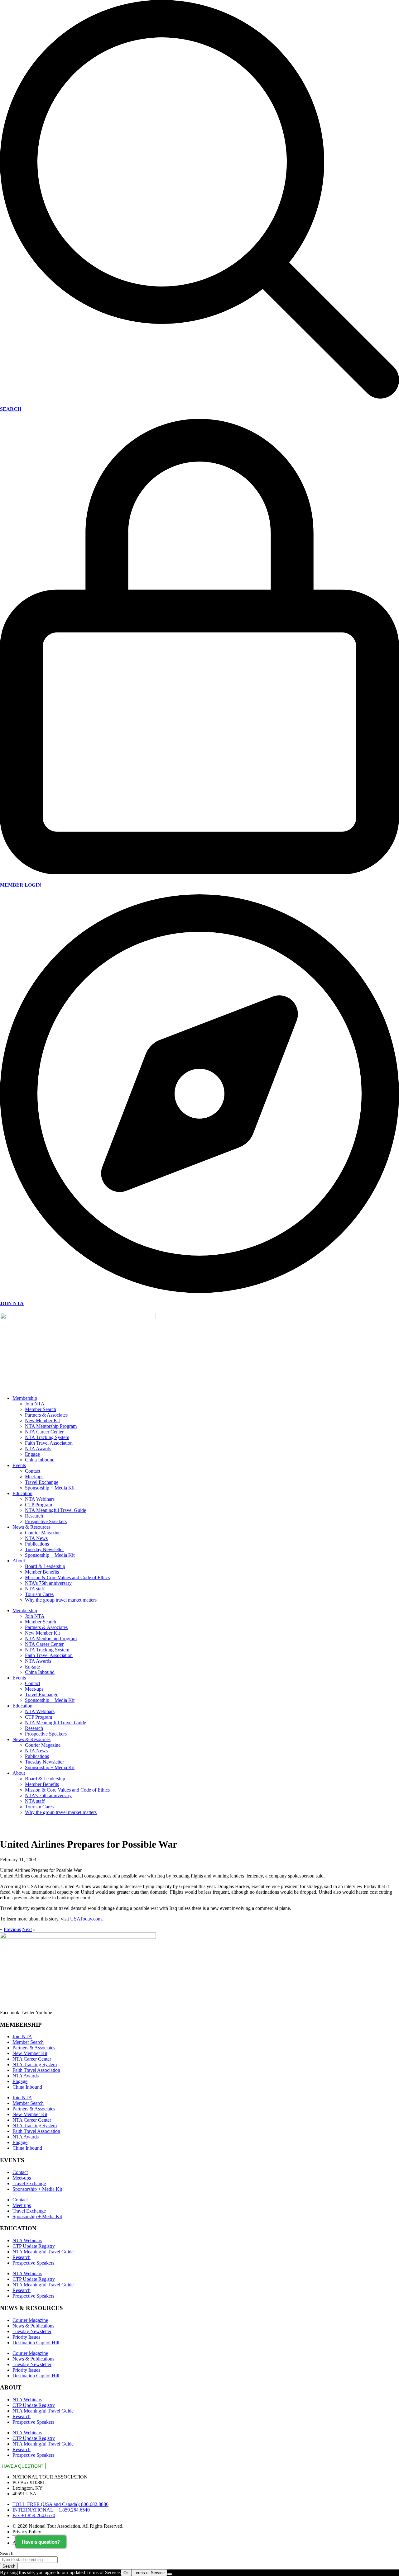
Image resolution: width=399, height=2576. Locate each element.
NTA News (36, 1538)
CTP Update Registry (34, 2246)
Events (19, 1465)
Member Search (41, 1409)
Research (34, 1516)
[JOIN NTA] (199, 1291)
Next (27, 1929)
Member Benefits (42, 1572)
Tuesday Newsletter (44, 1549)
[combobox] (29, 2560)
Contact (33, 1471)
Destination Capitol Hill (36, 2343)
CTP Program (38, 1505)
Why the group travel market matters (61, 1600)
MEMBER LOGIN (21, 885)
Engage (32, 1454)
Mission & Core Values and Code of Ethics (67, 1577)
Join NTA (35, 1404)
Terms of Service (149, 2573)
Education (22, 1493)
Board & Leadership (45, 1566)
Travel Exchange (42, 1482)
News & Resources (31, 1527)
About (19, 1561)
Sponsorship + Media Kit (50, 1488)
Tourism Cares (39, 1594)
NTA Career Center (44, 1432)
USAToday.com (86, 1919)
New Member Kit (42, 1421)
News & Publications (33, 2326)
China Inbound (40, 1460)
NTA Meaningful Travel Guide (55, 1510)
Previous (12, 1929)
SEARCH (11, 409)
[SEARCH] (199, 397)
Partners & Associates (46, 1415)
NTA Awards (38, 1449)
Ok (126, 2573)
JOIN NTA (12, 1303)
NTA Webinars (40, 1499)
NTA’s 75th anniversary (48, 1583)
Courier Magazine (43, 1533)
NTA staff (35, 1589)
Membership (25, 1398)
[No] (170, 2574)
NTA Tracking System (47, 1437)
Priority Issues (26, 2337)
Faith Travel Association (49, 1443)
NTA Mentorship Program (51, 1426)
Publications (37, 1544)
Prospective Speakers (46, 1521)
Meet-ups (34, 1477)
